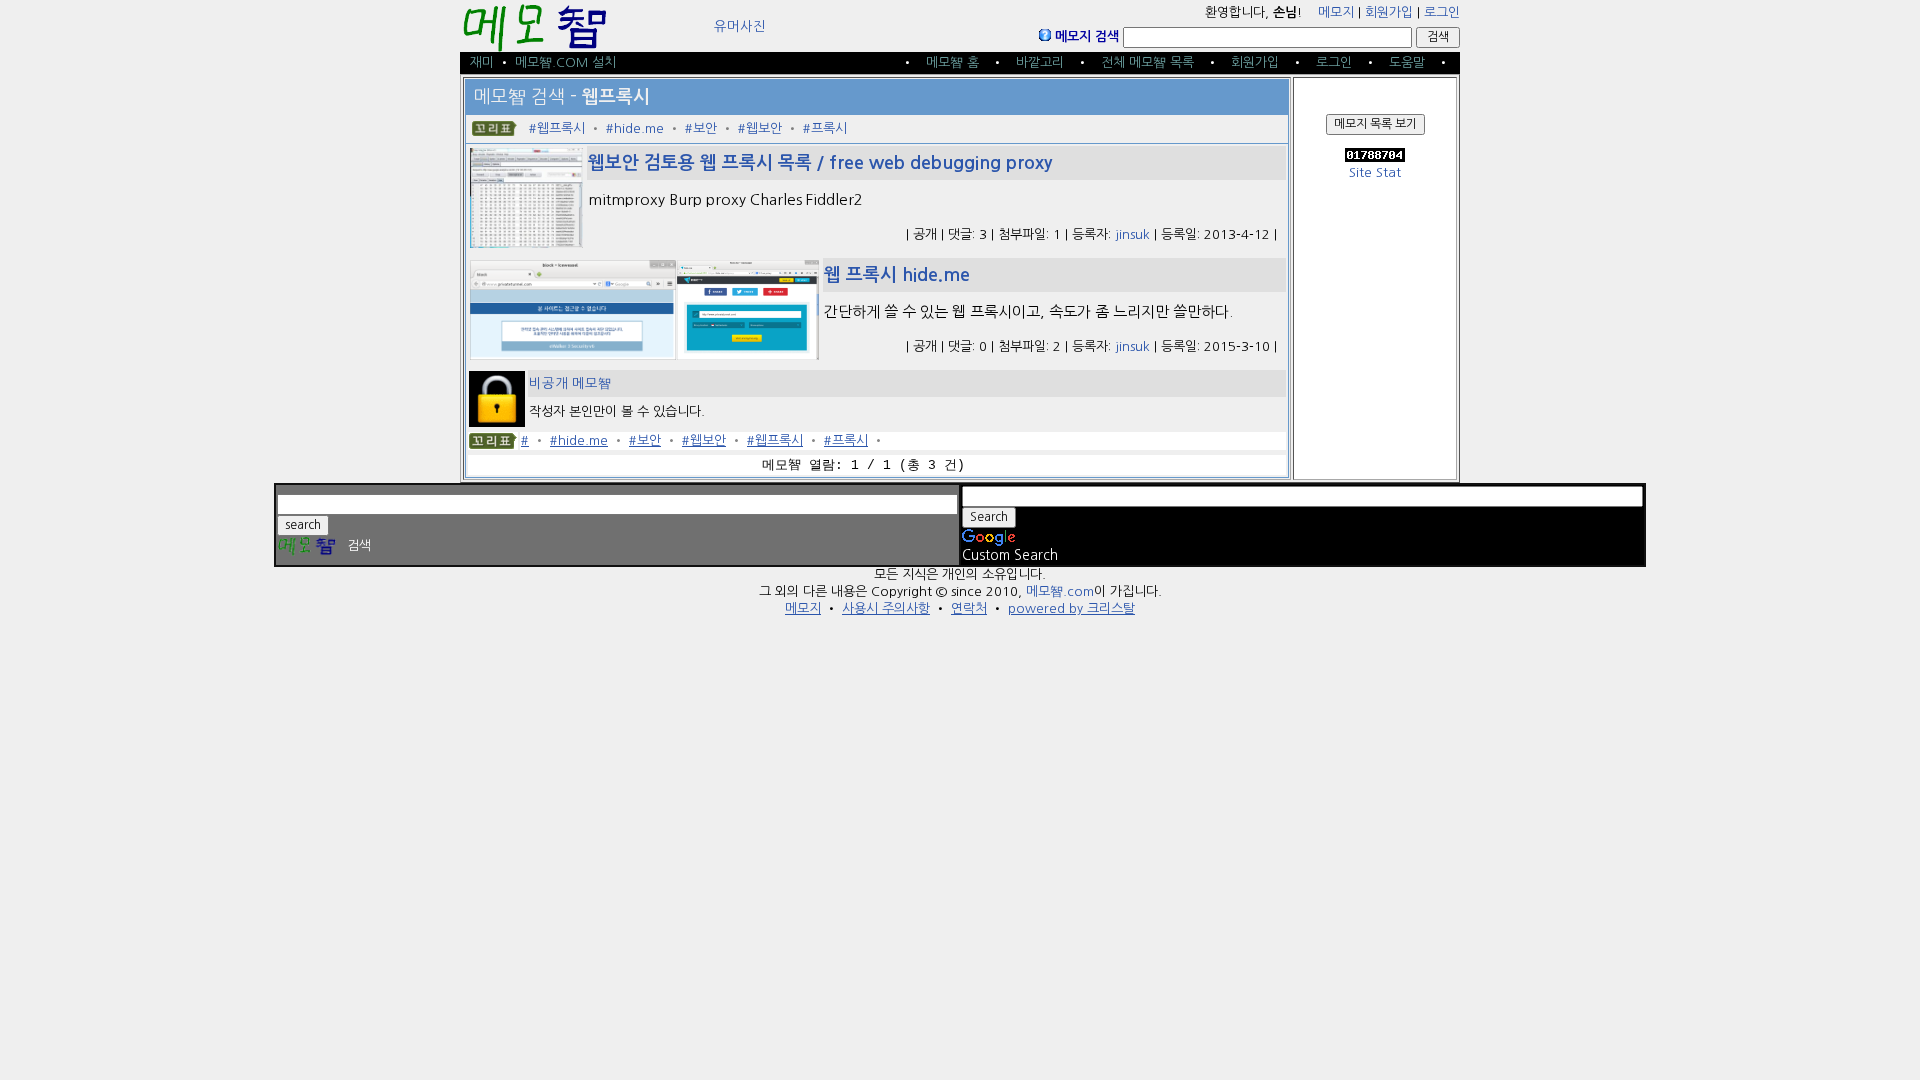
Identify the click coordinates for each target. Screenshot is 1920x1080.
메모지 (1336, 12)
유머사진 (740, 26)
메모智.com (1060, 591)
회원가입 (1389, 12)
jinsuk (1132, 234)
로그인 (1442, 12)
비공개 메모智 (570, 383)
